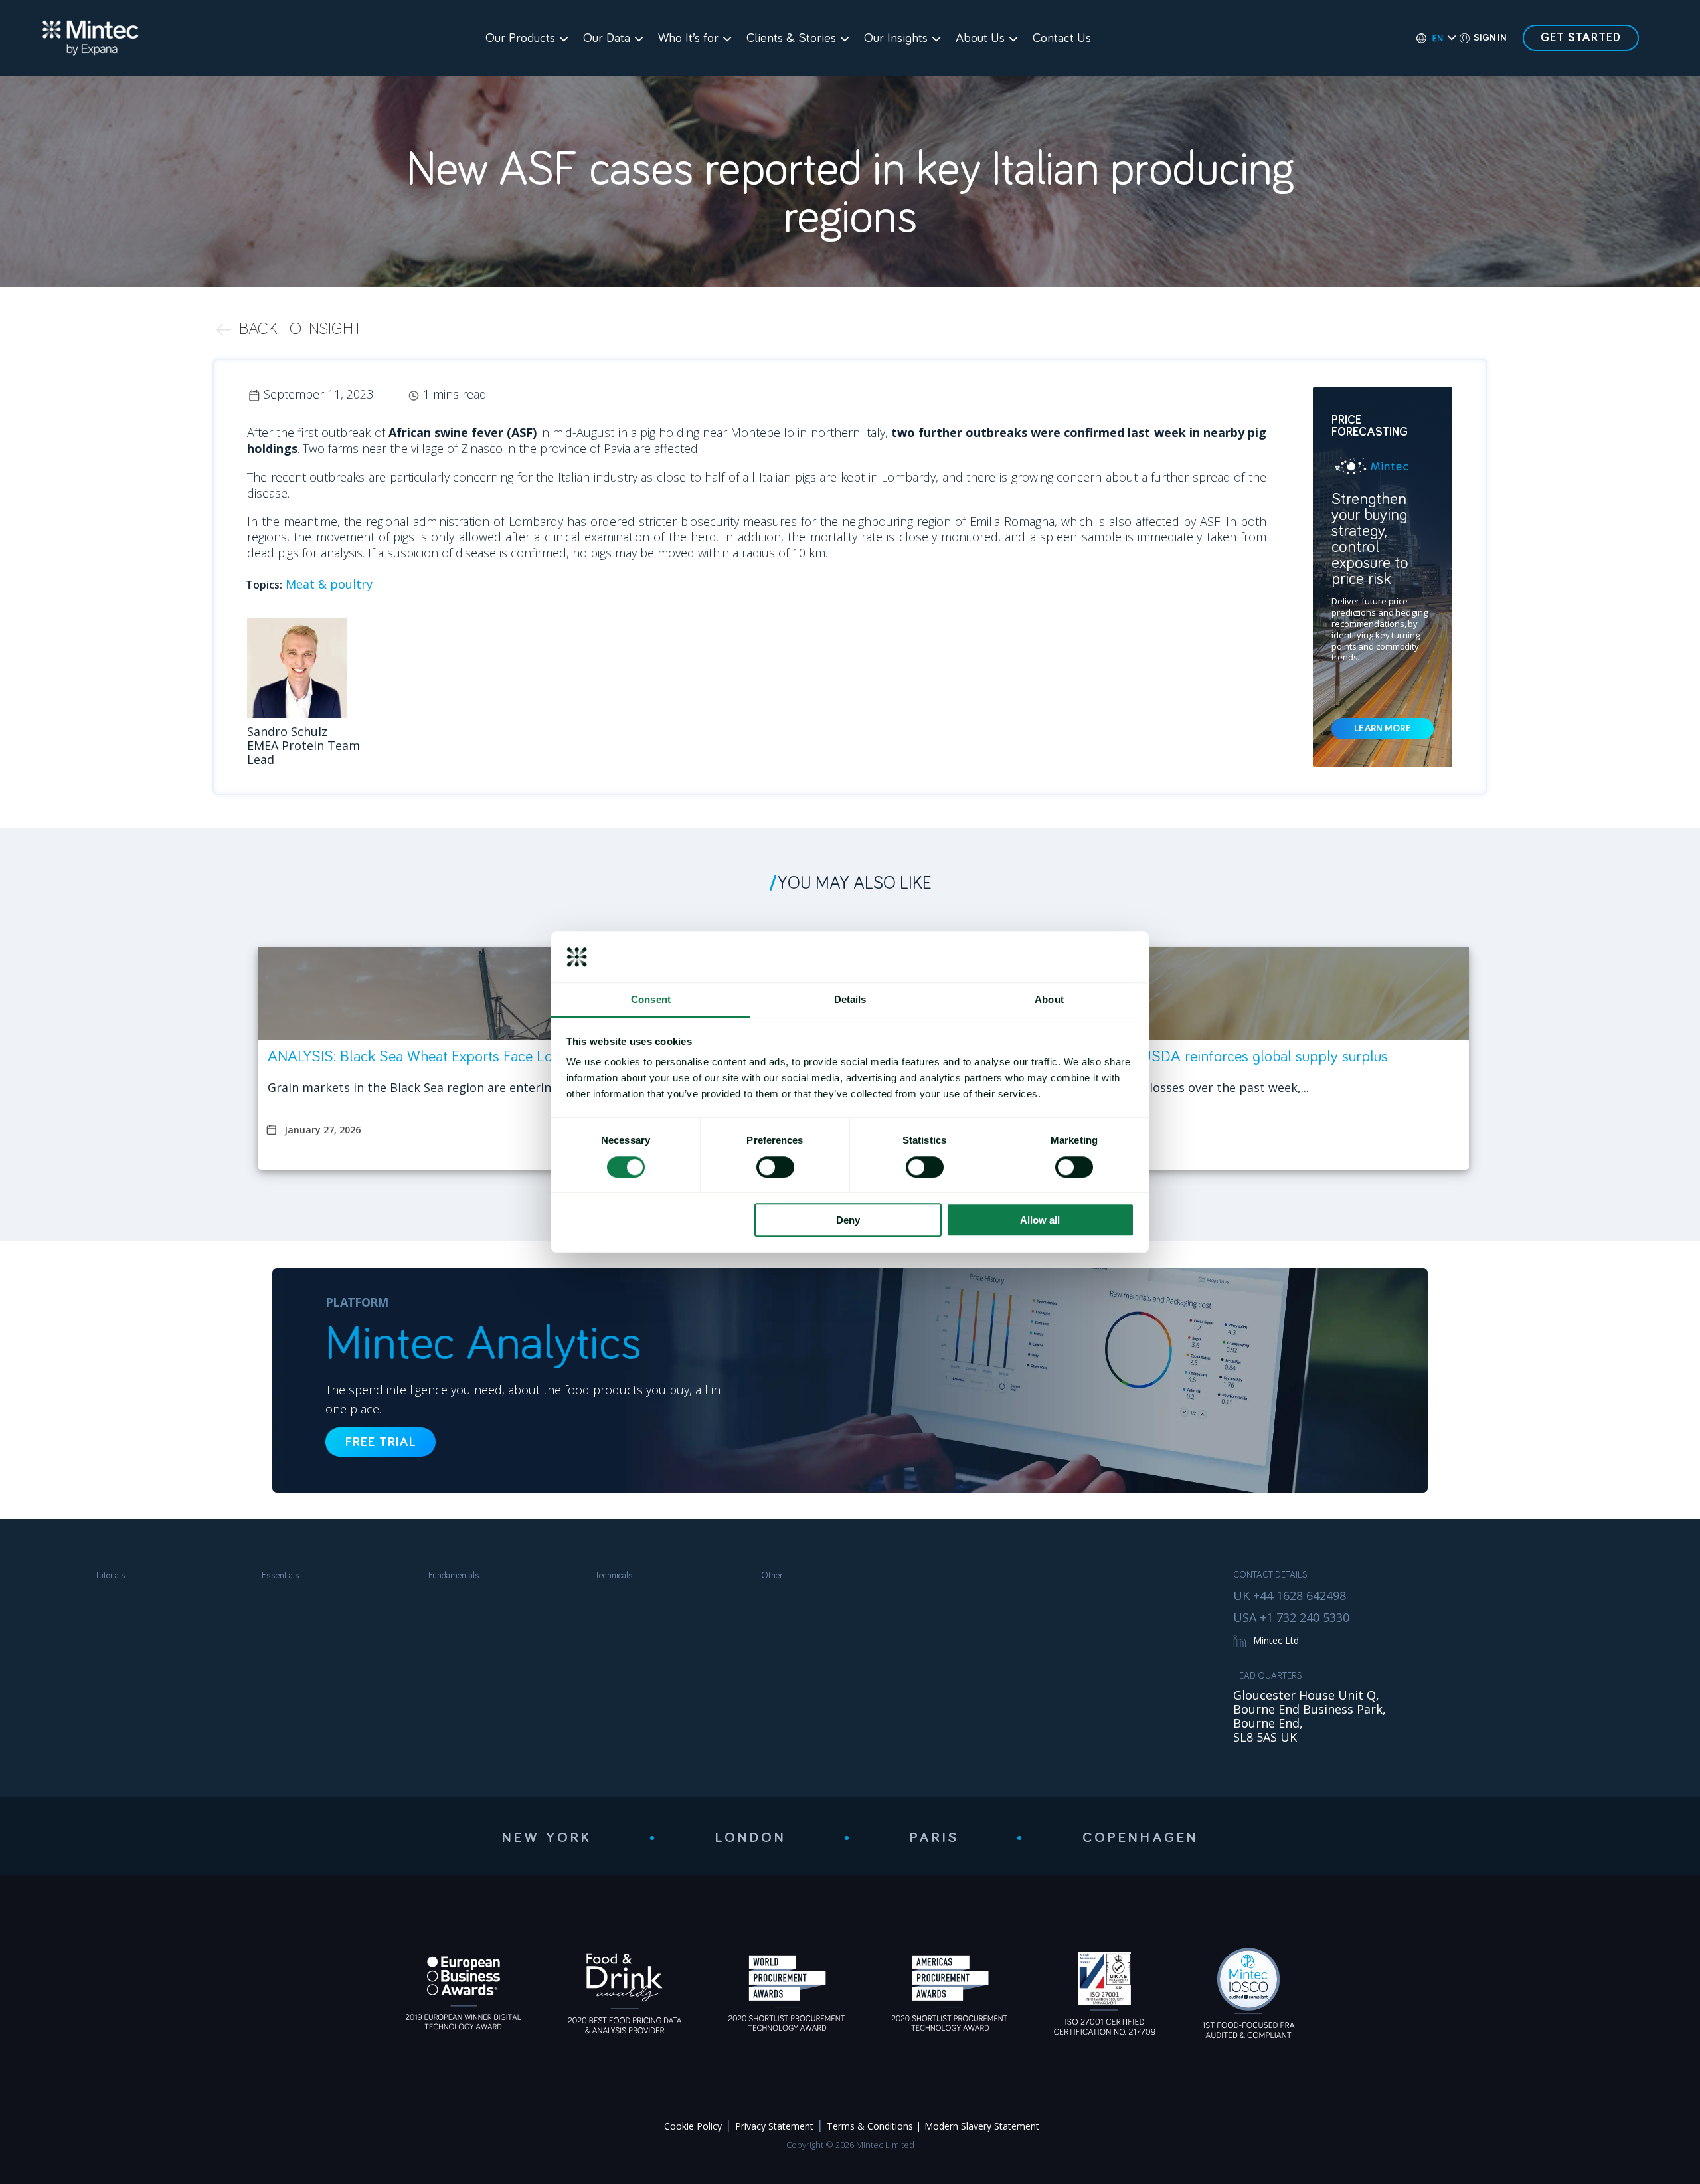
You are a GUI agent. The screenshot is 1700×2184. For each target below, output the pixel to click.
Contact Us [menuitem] (1062, 38)
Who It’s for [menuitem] (688, 38)
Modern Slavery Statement (982, 2126)
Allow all (1040, 1220)
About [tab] (1049, 999)
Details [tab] (850, 999)
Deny (848, 1220)
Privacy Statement (774, 2126)
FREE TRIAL (381, 1442)
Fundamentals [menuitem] (454, 1576)
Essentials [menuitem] (281, 1576)
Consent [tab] (651, 999)
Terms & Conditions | (874, 2126)
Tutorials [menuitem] (110, 1576)
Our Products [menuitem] (520, 38)
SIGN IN (1490, 38)
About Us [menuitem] (980, 38)
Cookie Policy (693, 2126)
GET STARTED (1581, 38)
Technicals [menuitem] (614, 1576)
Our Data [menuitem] (607, 38)
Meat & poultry (329, 584)
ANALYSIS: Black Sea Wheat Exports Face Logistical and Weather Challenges (511, 1057)
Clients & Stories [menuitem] (791, 38)
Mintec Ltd (1276, 1640)
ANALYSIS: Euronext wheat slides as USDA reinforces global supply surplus (1149, 1057)
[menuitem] (1430, 38)
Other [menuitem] (772, 1576)
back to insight (300, 329)
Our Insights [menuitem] (896, 38)
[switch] (775, 1167)
